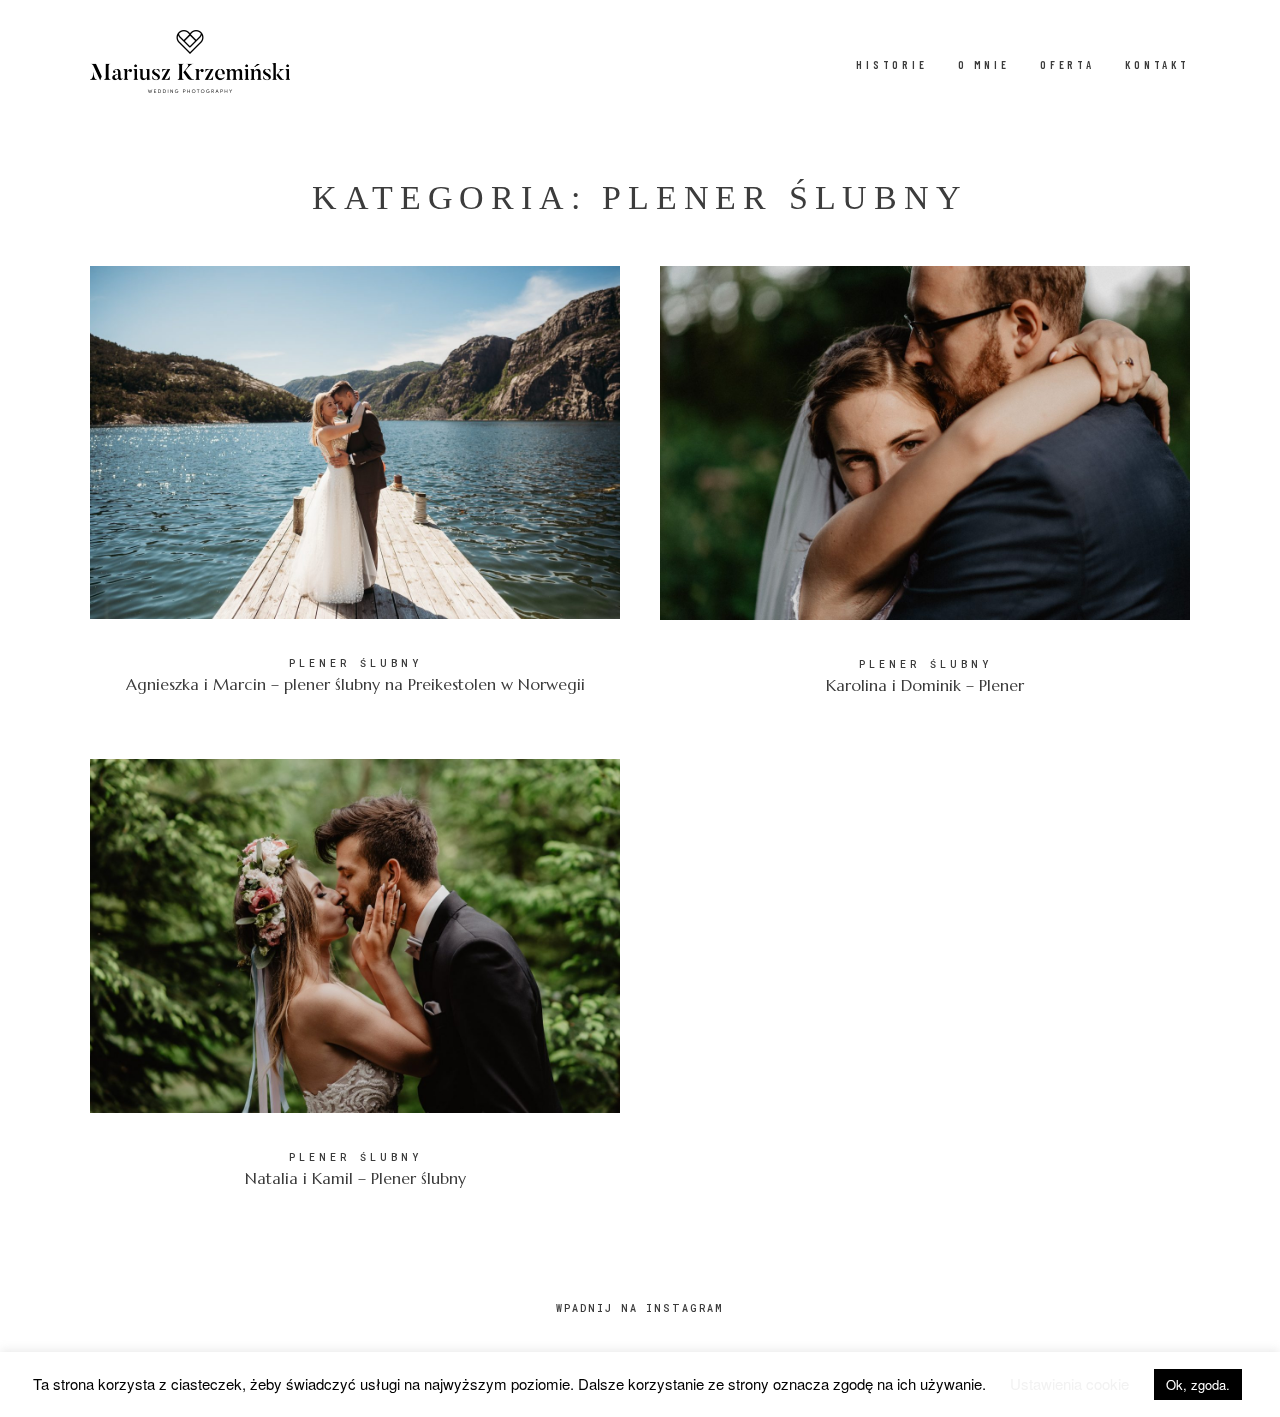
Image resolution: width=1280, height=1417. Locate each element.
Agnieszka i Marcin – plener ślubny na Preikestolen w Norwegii (355, 492)
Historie (892, 64)
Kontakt (1157, 64)
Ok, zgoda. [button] (1198, 1384)
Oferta (1067, 64)
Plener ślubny (355, 663)
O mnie (984, 64)
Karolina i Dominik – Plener (925, 493)
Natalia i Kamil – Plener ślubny (355, 986)
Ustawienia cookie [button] (1069, 1383)
